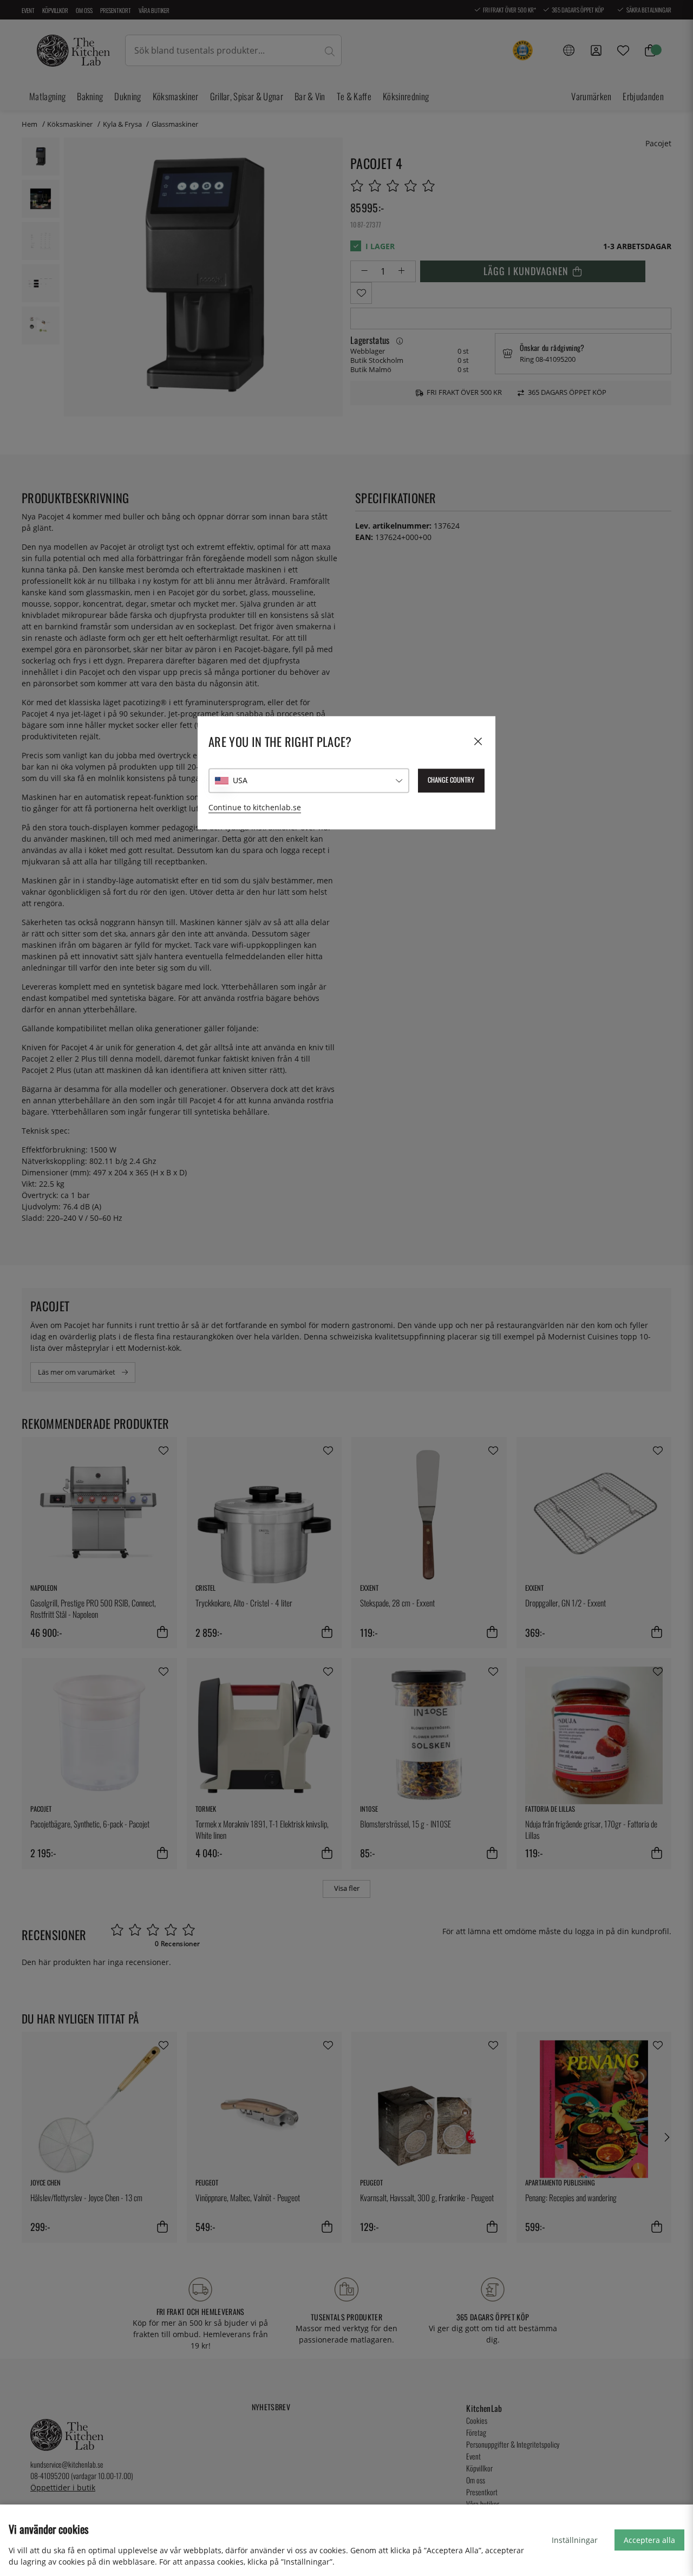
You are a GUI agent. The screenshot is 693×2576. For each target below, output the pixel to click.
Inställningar (575, 2540)
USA (240, 781)
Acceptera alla (649, 2540)
